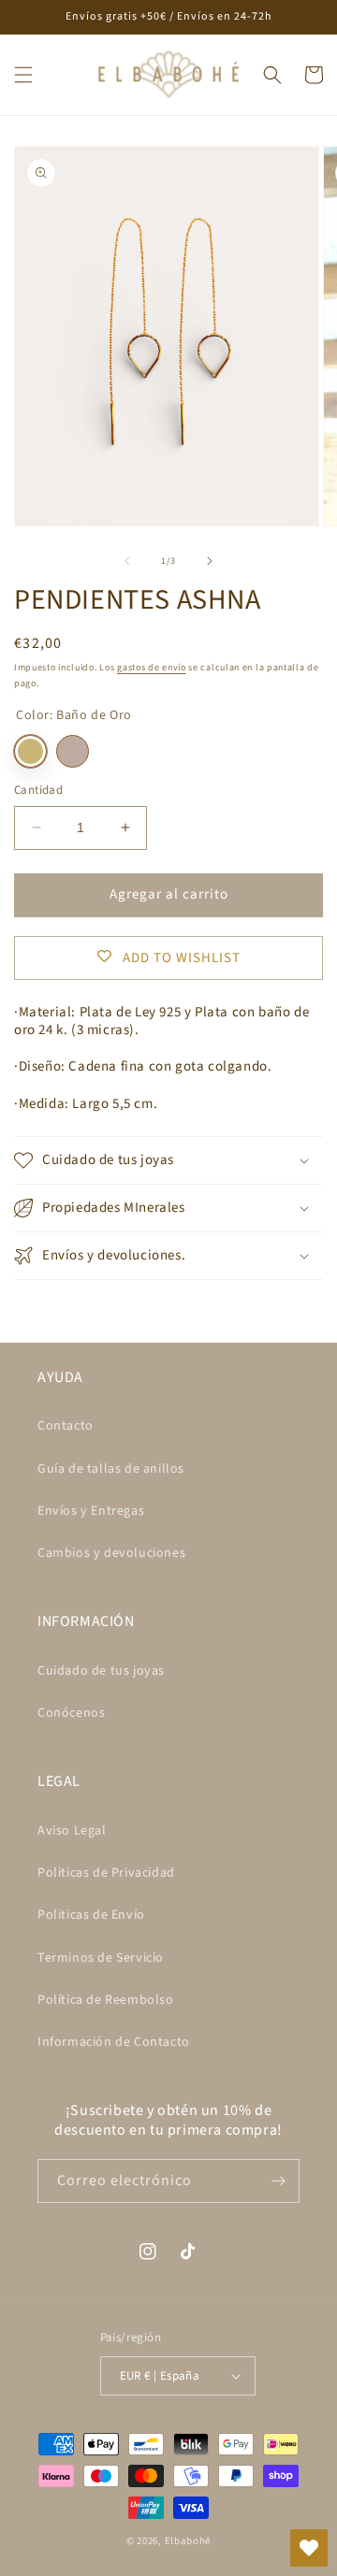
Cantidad (38, 790)
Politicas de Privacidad (106, 1873)
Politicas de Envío (91, 1915)
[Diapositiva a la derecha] (210, 561)
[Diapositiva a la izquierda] (127, 561)
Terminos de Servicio (101, 1958)
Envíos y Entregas (91, 1511)
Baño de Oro (30, 751)
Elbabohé (188, 2541)
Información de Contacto (114, 2042)
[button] (23, 75)
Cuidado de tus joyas (101, 1671)
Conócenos (71, 1713)
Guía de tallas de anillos (111, 1469)
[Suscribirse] (278, 2181)
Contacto (66, 1426)
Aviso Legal (72, 1831)
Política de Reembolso (106, 2000)
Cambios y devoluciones (111, 1553)
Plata (73, 751)
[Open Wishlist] (309, 2548)
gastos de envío (152, 668)
